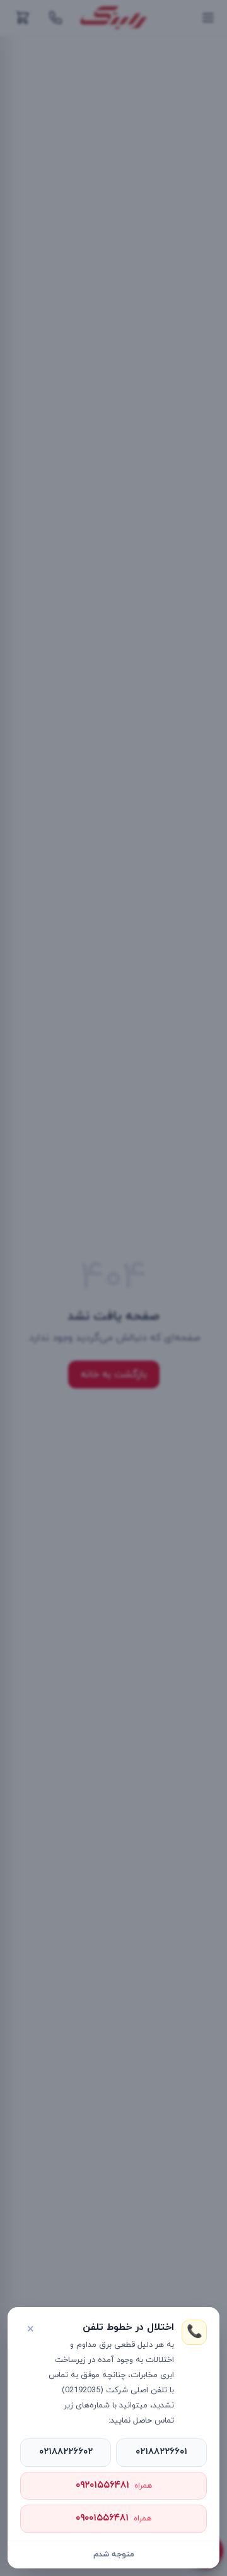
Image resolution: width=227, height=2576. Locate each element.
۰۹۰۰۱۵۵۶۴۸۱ (113, 2518)
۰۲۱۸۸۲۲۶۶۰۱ (161, 2452)
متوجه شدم (114, 2555)
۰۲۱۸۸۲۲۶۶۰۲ (66, 2452)
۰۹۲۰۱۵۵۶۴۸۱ (114, 2485)
